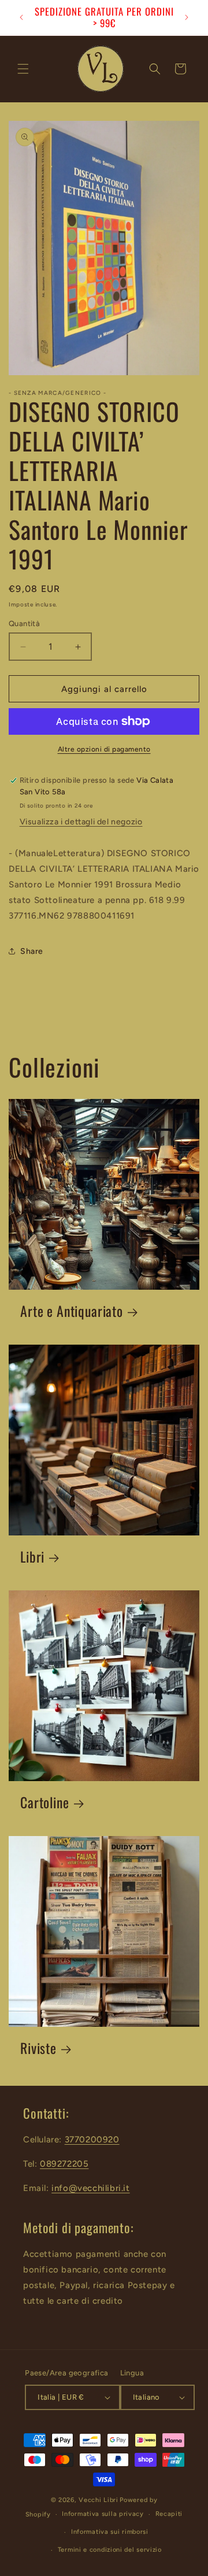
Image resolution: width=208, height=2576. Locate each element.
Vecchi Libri (98, 2500)
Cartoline (45, 1803)
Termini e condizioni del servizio (110, 2550)
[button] (23, 69)
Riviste (38, 2048)
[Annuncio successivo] (187, 17)
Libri (32, 1557)
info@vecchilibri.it (90, 2188)
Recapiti (169, 2514)
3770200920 (92, 2140)
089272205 (64, 2164)
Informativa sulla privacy (103, 2514)
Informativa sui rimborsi (110, 2532)
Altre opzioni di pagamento (104, 749)
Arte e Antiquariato (72, 1311)
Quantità (24, 623)
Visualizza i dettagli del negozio (81, 822)
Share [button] (32, 951)
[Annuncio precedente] (21, 17)
